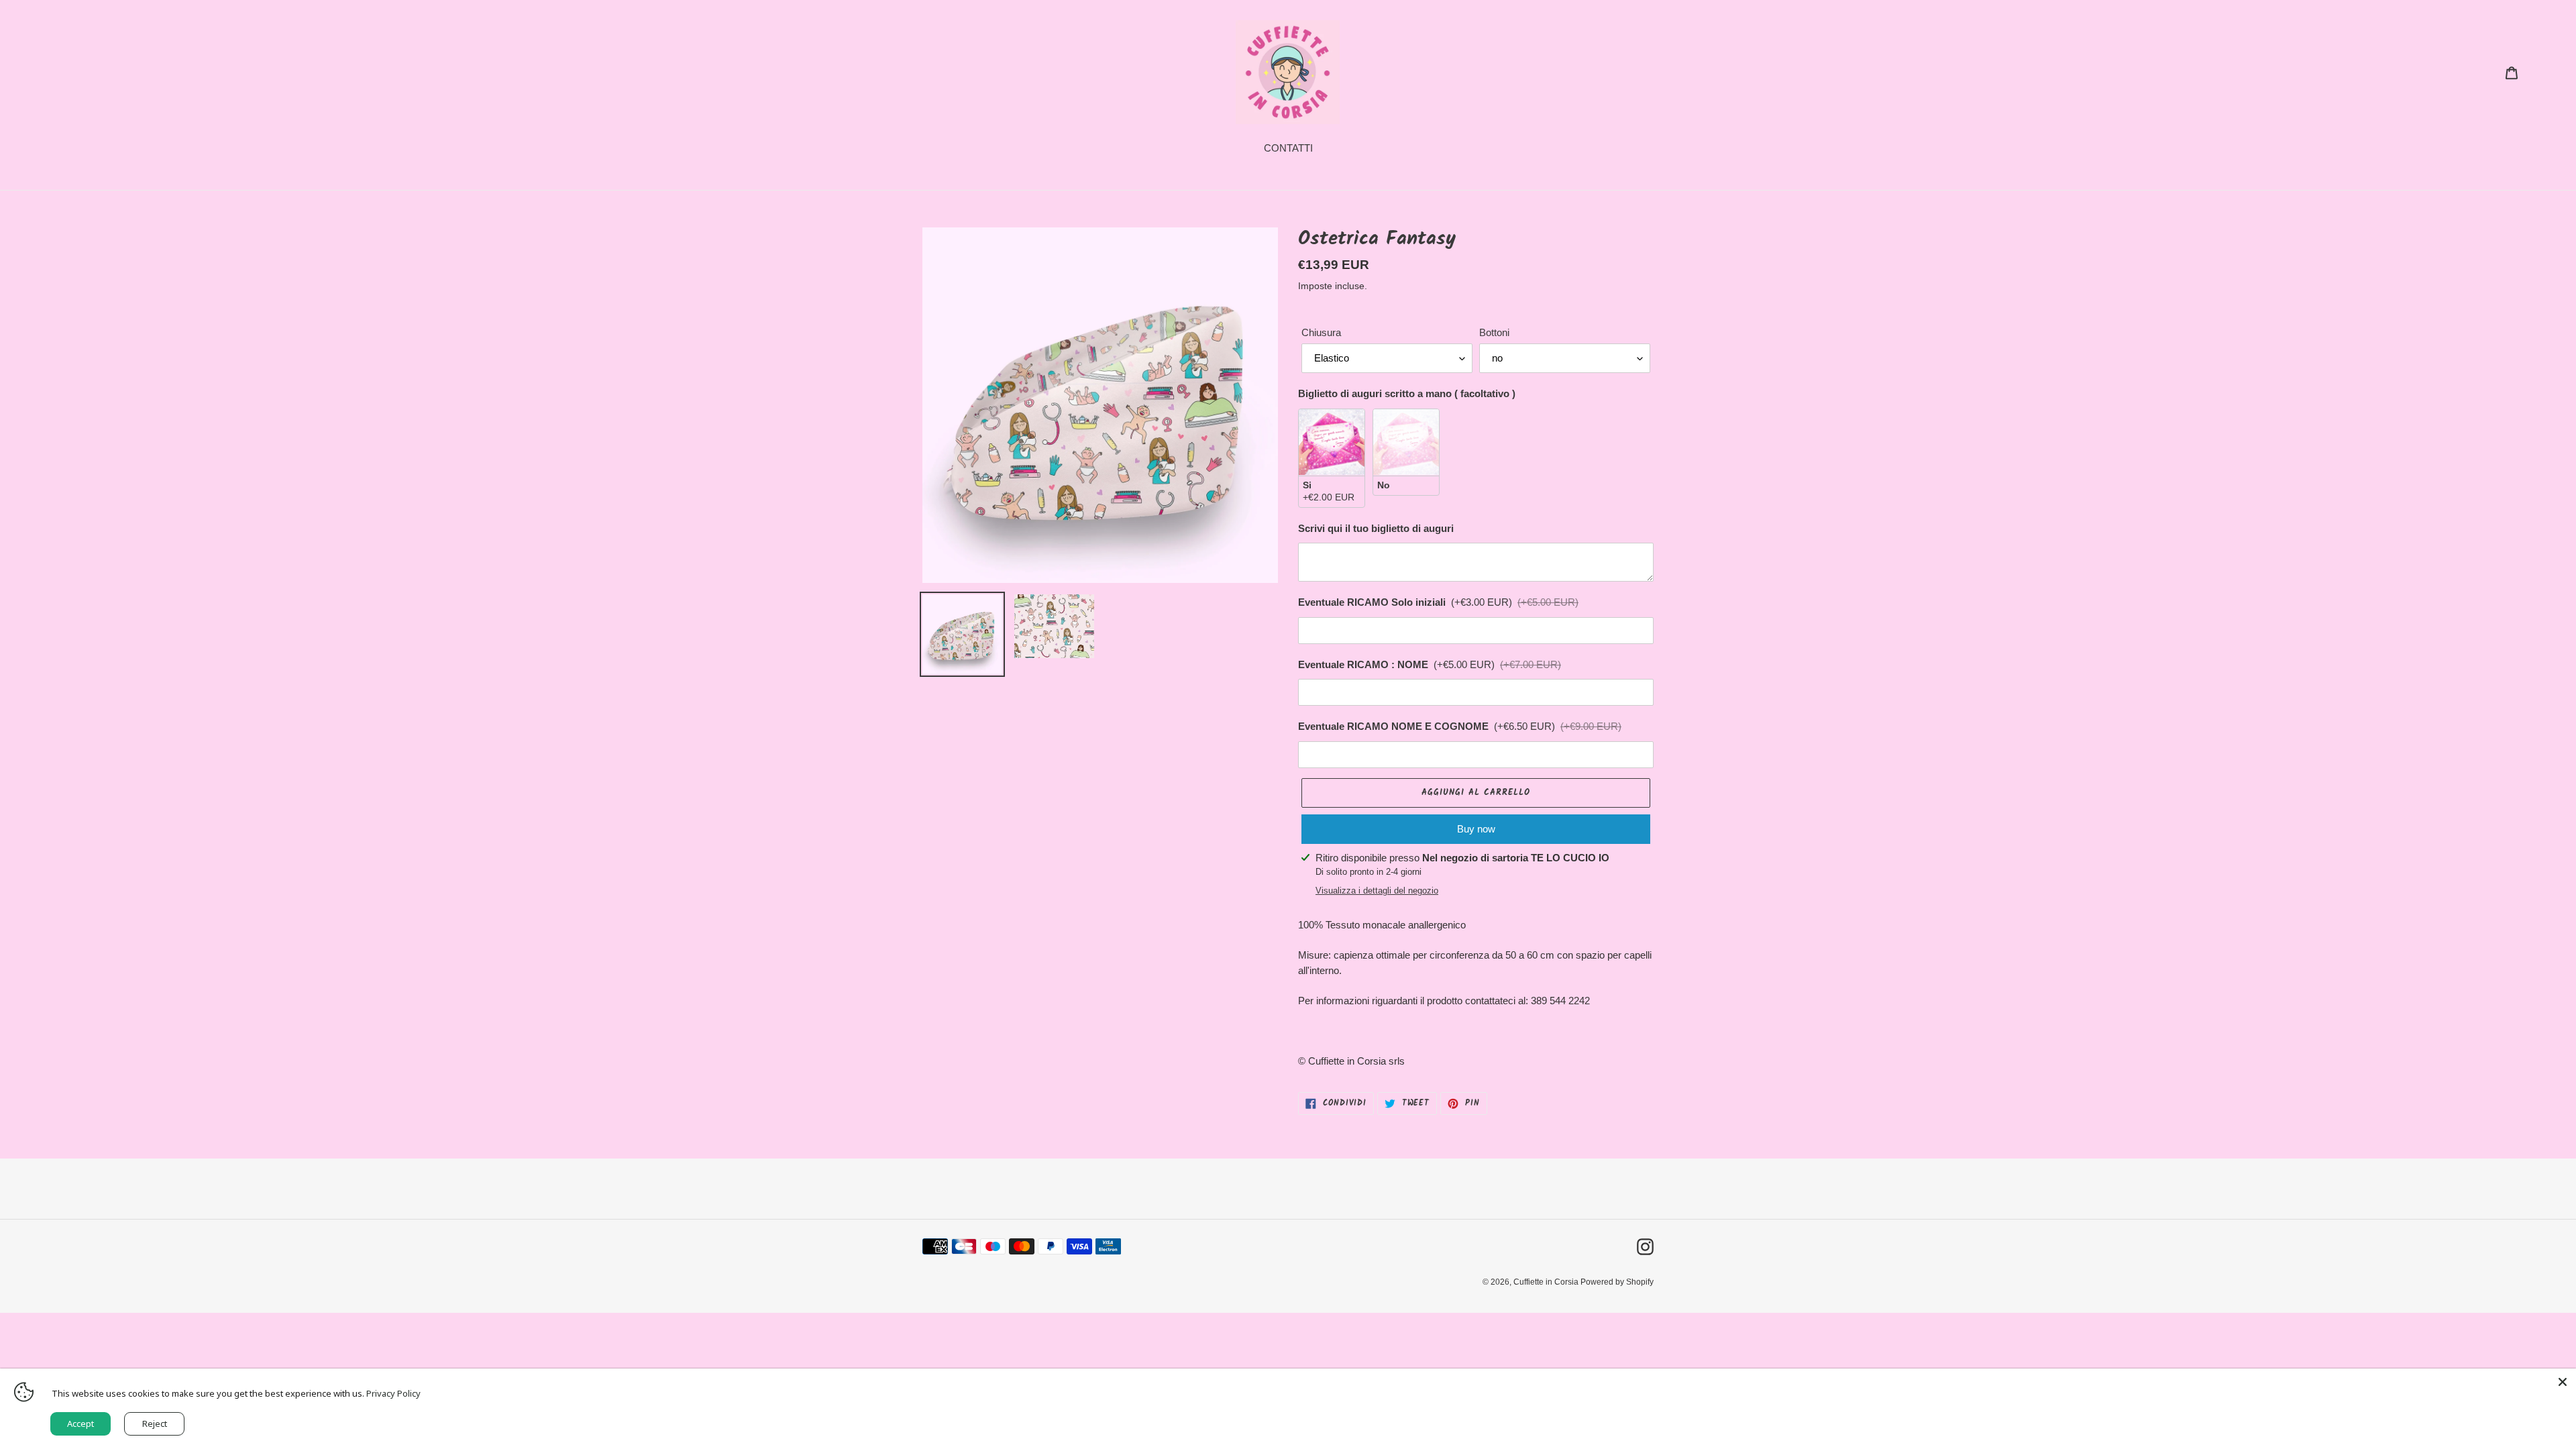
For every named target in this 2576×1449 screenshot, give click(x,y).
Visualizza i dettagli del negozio (1377, 891)
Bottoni (1494, 332)
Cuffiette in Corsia (1547, 1282)
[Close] (2563, 1382)
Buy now (1476, 829)
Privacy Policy (393, 1393)
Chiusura (1321, 332)
